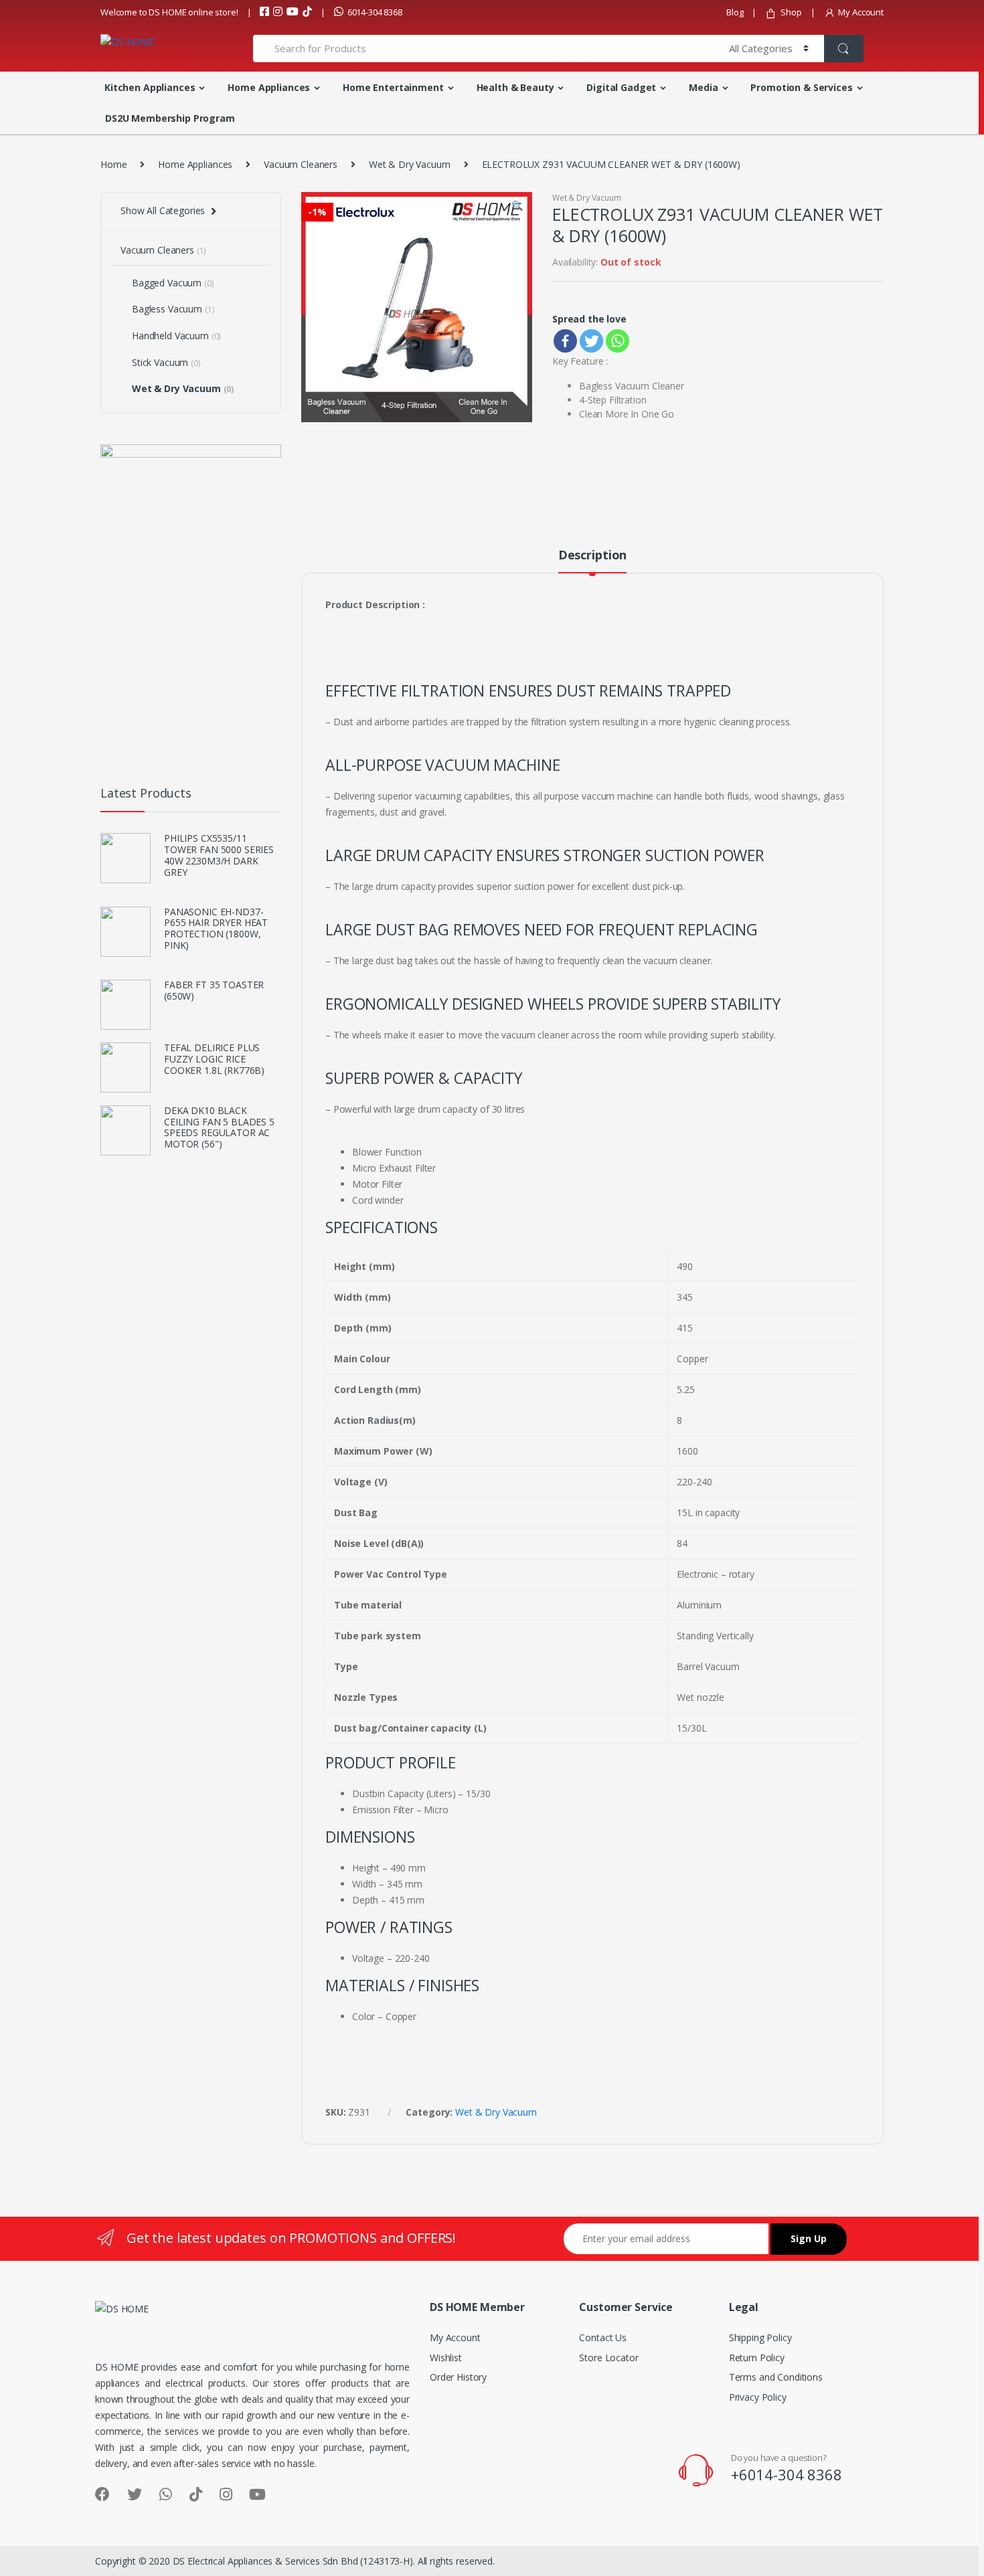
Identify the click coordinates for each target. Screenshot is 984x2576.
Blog (735, 12)
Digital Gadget (621, 87)
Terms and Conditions (776, 2377)
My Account (861, 12)
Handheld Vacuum (176, 336)
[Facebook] (565, 341)
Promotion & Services (801, 87)
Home (113, 164)
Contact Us (603, 2337)
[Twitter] (591, 341)
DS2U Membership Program (170, 118)
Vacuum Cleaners (301, 164)
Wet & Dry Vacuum (410, 164)
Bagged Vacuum (173, 283)
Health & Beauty (515, 87)
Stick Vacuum (166, 362)
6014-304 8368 (375, 12)
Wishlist (446, 2358)
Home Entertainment (393, 87)
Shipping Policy (760, 2337)
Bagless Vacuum (173, 309)
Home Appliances (269, 87)
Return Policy (757, 2358)
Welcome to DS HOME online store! (169, 12)
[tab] (592, 561)
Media (703, 87)
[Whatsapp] (618, 341)
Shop (791, 12)
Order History (458, 2377)
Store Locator (608, 2358)
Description (592, 556)
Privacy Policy (758, 2397)
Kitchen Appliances (150, 87)
